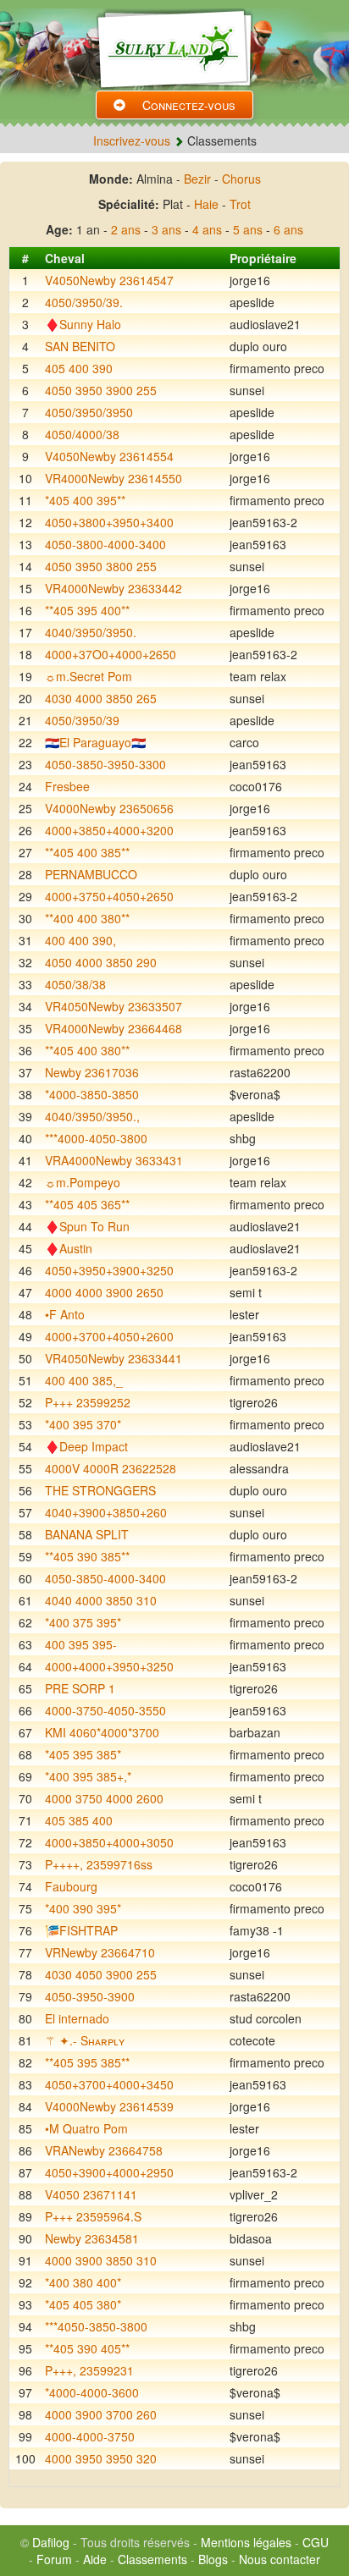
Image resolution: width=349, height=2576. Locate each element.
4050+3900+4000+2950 (109, 2172)
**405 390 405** (87, 2348)
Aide (95, 2559)
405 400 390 (79, 368)
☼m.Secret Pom (89, 676)
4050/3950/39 (82, 720)
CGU (316, 2542)
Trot (240, 204)
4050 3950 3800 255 (101, 566)
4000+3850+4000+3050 (109, 1842)
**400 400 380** (87, 918)
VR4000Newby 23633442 (114, 588)
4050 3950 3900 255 (101, 390)
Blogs (213, 2559)
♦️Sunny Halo (83, 324)
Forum (54, 2559)
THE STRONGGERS (100, 1490)
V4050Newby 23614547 (109, 280)
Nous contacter (280, 2559)
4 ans (207, 229)
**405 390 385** (87, 1556)
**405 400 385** (87, 852)
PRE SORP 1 (80, 1688)
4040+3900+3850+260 (106, 1512)
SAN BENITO (80, 346)
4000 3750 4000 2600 (104, 1798)
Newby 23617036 (92, 1072)
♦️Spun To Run (87, 1226)
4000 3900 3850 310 (101, 2260)
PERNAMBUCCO (91, 874)
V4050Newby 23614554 (109, 456)
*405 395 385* (83, 1754)
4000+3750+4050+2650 (109, 896)
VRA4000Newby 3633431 (114, 1160)
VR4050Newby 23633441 (114, 1358)
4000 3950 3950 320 (101, 2458)
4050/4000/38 (82, 434)
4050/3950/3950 (89, 412)
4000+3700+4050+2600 (109, 1336)
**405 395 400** (87, 610)
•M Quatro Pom (86, 2128)
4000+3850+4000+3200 (109, 830)
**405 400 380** (87, 1050)
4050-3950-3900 (90, 1996)
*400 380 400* (83, 2282)
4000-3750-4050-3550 (105, 1710)
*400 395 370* (83, 1424)
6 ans (288, 229)
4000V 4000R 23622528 (111, 1468)
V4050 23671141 (91, 2194)
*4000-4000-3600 (92, 2392)
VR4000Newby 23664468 (114, 1028)
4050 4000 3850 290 (101, 962)
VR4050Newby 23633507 (114, 1006)
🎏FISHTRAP (81, 1930)
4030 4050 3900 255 (101, 1974)
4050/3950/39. (84, 302)
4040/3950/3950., (92, 1116)
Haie (206, 204)
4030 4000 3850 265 (101, 698)
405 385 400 (79, 1820)
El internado (77, 2018)
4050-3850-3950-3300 (105, 764)
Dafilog (51, 2542)
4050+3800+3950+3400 (109, 522)
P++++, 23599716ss (99, 1864)
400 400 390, (80, 940)
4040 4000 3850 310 (101, 1600)
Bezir (197, 179)
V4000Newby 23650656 (109, 808)
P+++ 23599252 (88, 1402)
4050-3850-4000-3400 (105, 1578)
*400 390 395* (83, 1908)
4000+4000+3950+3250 (109, 1666)
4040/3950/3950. (91, 632)
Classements (152, 2559)
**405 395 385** (87, 2062)
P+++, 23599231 (89, 2370)
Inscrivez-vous (132, 140)
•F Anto (65, 1314)
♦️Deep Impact (86, 1446)
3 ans (166, 229)
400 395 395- (81, 1644)
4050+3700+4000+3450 (109, 2084)
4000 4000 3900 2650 (104, 1292)
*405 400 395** (85, 500)
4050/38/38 (75, 984)
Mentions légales (246, 2542)
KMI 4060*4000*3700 (102, 1732)
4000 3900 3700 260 (101, 2414)
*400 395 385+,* (88, 1776)
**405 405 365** (87, 1204)
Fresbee (67, 786)
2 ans (126, 229)
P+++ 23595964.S (93, 2216)
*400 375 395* (83, 1622)
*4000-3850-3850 (92, 1094)
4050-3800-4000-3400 (105, 544)
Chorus (241, 179)
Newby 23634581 (92, 2238)
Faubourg (71, 1886)
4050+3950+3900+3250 (109, 1270)
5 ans (248, 229)
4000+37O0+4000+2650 (111, 654)
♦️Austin (69, 1248)
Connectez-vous (189, 105)
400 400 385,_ (84, 1380)
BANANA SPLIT (87, 1534)
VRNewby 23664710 (100, 1952)
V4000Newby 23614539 (109, 2106)
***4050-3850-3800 (96, 2326)
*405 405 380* (83, 2304)
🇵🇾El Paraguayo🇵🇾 (95, 742)
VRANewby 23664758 (104, 2150)
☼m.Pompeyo (83, 1182)
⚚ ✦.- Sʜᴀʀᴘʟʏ (85, 2040)
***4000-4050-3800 (96, 1138)
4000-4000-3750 (90, 2436)
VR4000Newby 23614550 (114, 478)
